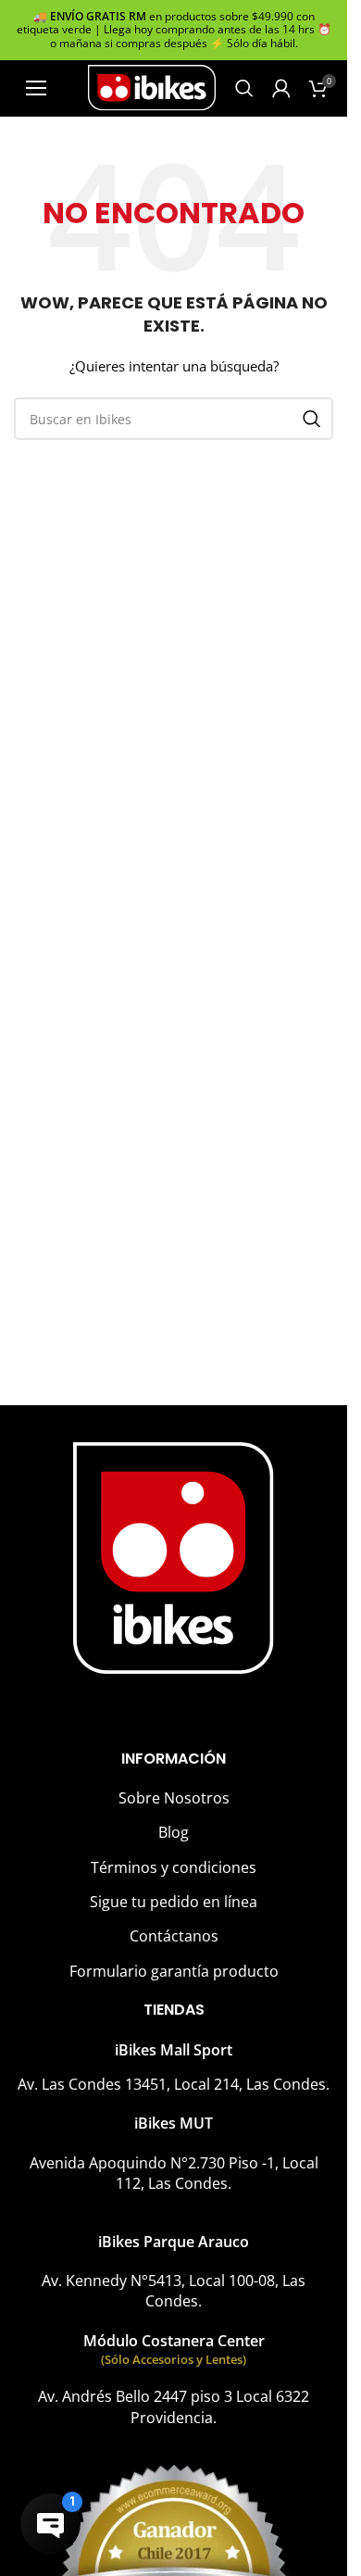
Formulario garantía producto (174, 1971)
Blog (174, 1832)
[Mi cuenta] (281, 88)
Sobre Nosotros (174, 1798)
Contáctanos (174, 1936)
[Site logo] (152, 86)
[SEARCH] (312, 419)
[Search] (244, 88)
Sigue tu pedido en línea (174, 1902)
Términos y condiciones (174, 1867)
